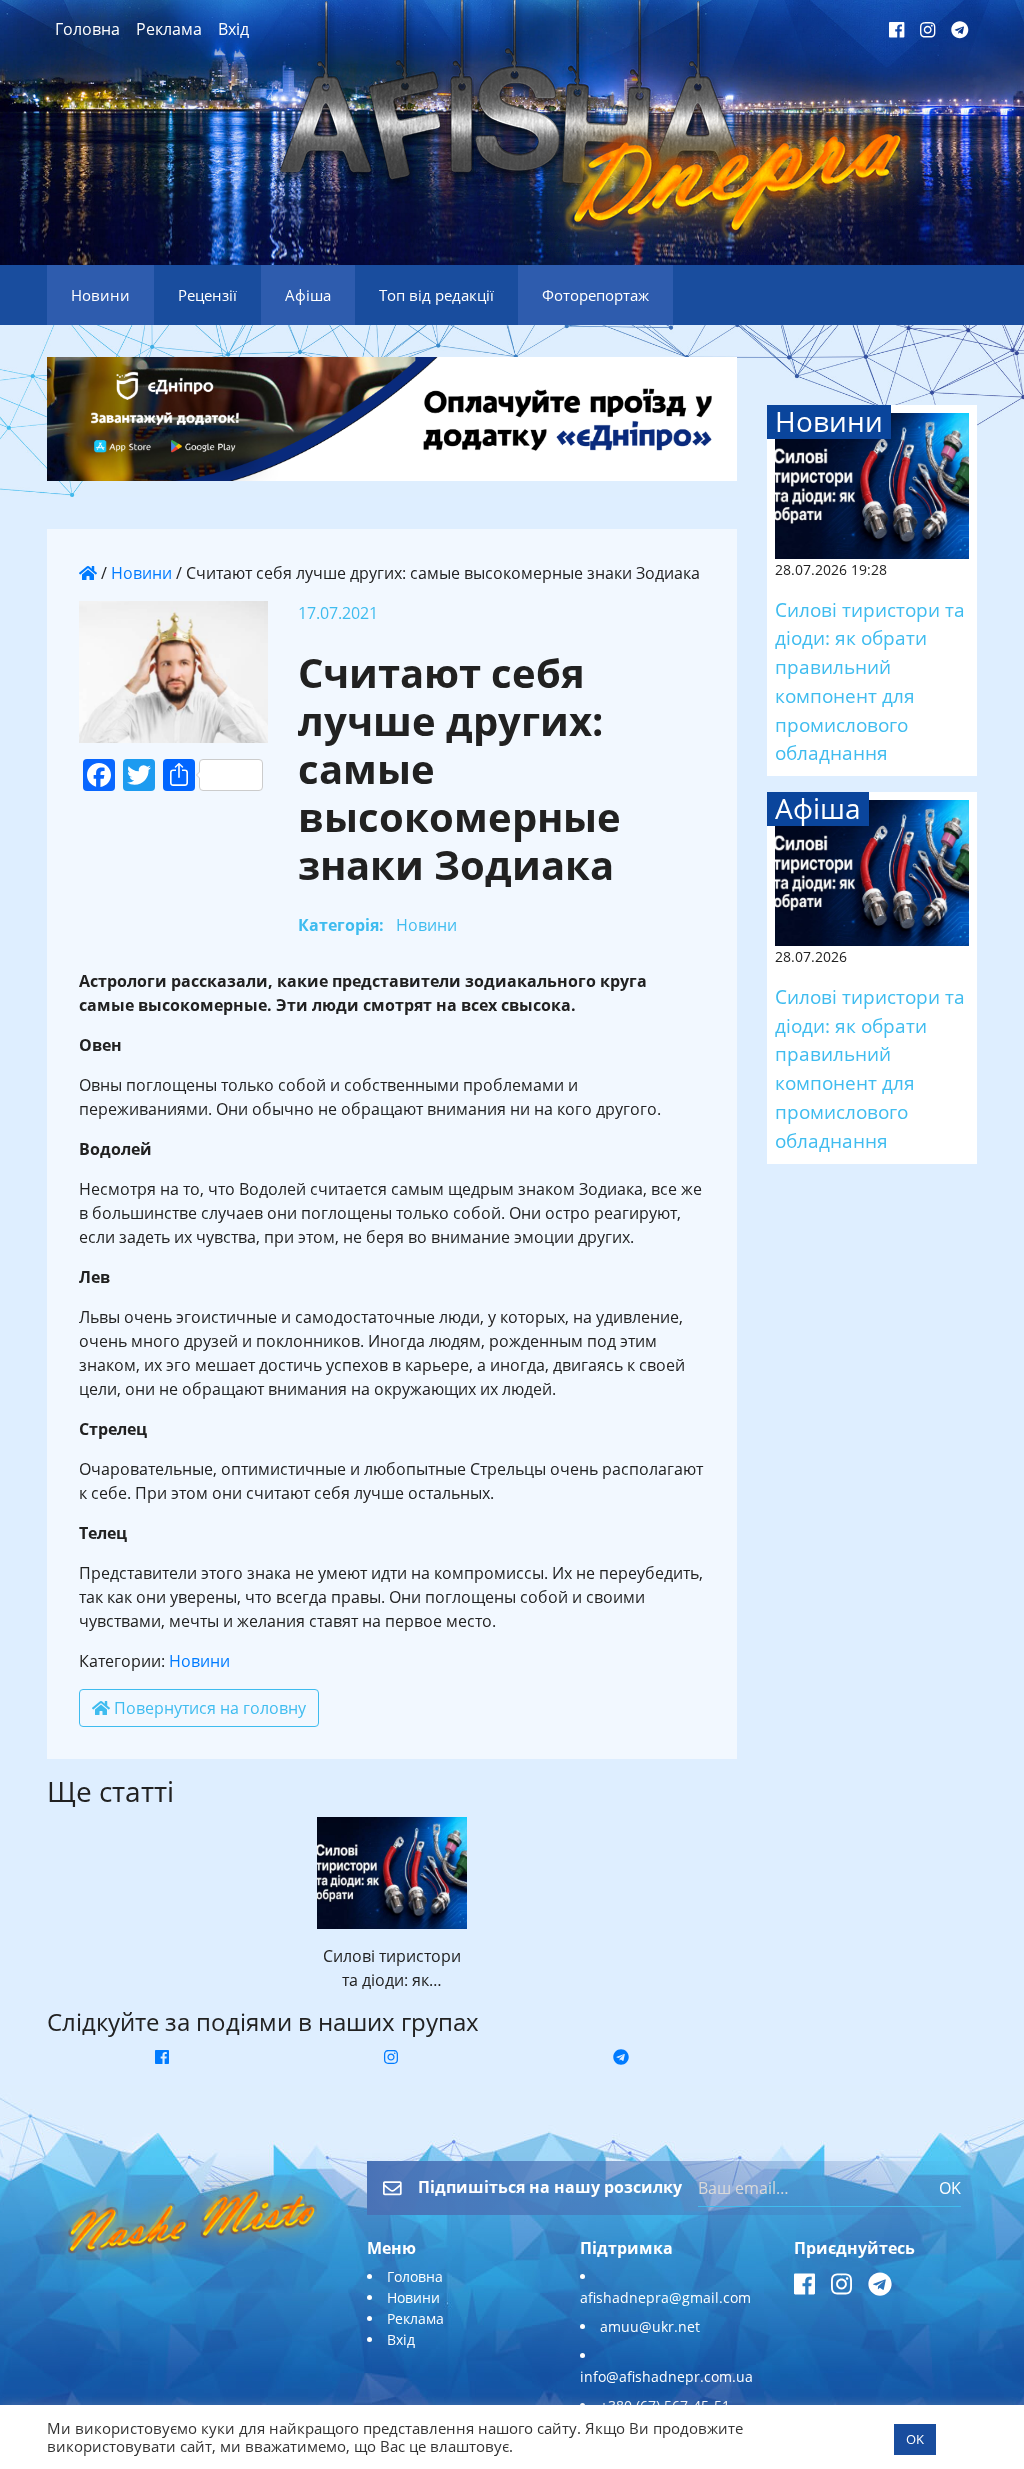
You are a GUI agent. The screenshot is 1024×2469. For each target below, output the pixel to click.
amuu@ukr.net (650, 2326)
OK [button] (915, 2439)
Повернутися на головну (208, 1708)
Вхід (233, 29)
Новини (141, 573)
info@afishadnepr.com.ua (666, 2376)
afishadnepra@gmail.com (665, 2297)
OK (950, 2188)
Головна (87, 29)
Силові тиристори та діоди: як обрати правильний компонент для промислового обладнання (870, 681)
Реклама (169, 29)
